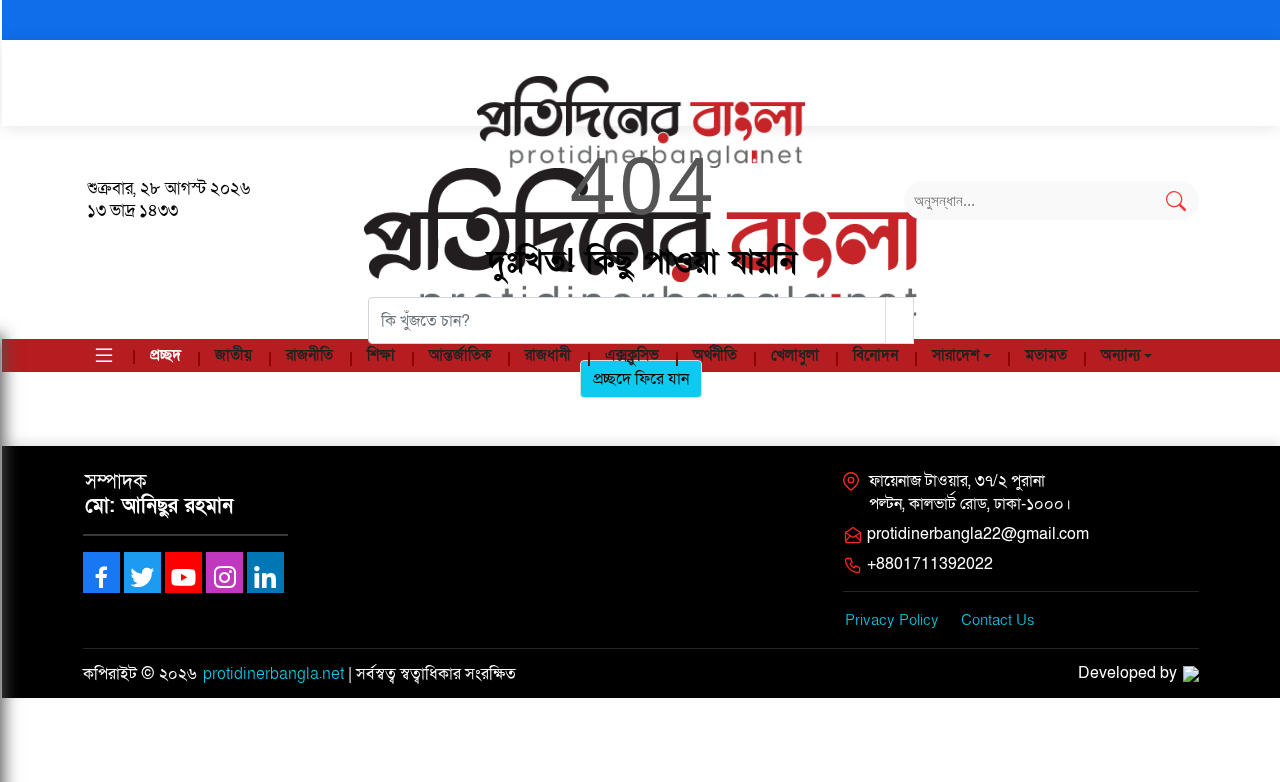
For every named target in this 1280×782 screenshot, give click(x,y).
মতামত (1046, 355)
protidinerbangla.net (273, 674)
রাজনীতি (309, 355)
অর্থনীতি (715, 355)
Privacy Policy (892, 620)
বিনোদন (875, 355)
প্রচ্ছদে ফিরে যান (641, 379)
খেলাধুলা (795, 355)
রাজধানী (548, 355)
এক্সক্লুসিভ (632, 355)
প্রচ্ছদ (165, 355)
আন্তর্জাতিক (460, 355)
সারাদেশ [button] (955, 355)
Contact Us (998, 620)
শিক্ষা (381, 355)
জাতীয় (233, 355)
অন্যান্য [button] (1120, 355)
